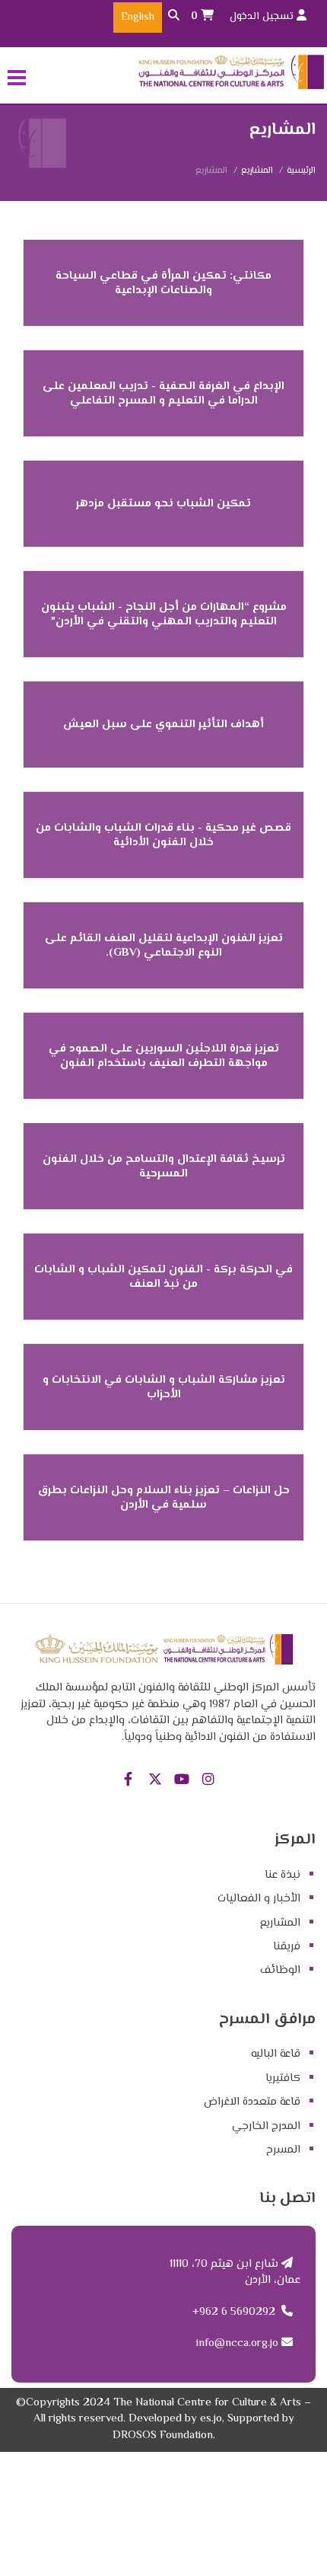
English (138, 18)
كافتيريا (283, 2078)
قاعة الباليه (276, 2054)
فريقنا (287, 1947)
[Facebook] (128, 1781)
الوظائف (280, 1970)
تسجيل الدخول (263, 17)
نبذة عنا (283, 1875)
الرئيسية (301, 171)
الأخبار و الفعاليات (259, 1899)
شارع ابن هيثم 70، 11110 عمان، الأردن (235, 2272)
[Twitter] (155, 1781)
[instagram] (208, 1781)
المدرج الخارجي (266, 2126)
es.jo (211, 2419)
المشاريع (257, 171)
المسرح (283, 2150)
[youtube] (181, 1781)
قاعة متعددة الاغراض (252, 2102)
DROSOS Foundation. (164, 2436)
